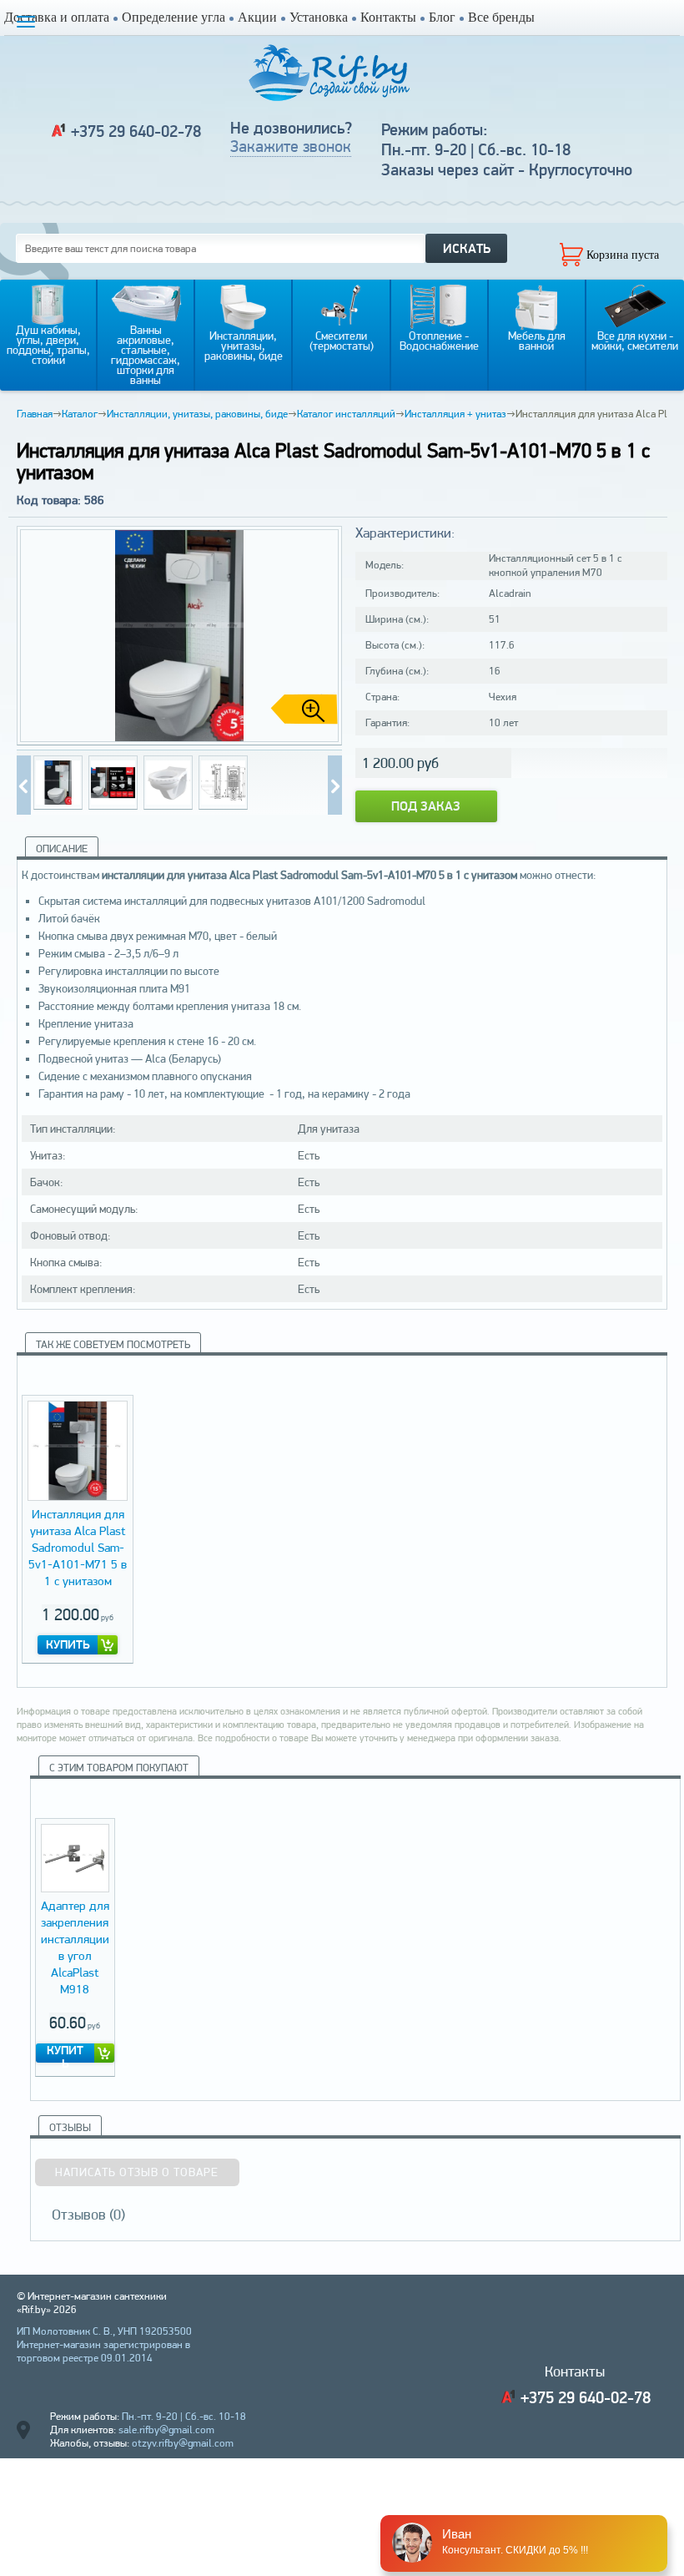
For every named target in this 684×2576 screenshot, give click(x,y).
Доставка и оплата (57, 17)
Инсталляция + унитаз (455, 414)
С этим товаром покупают (119, 1768)
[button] (323, 636)
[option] (78, 1529)
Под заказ (426, 806)
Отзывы (70, 2127)
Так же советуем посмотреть (113, 1344)
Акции (257, 17)
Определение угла (174, 17)
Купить (68, 1644)
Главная (35, 414)
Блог (442, 17)
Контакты (388, 17)
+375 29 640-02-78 (136, 131)
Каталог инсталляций (346, 414)
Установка (319, 17)
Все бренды (501, 17)
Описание (62, 849)
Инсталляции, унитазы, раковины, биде (197, 414)
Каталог (80, 414)
